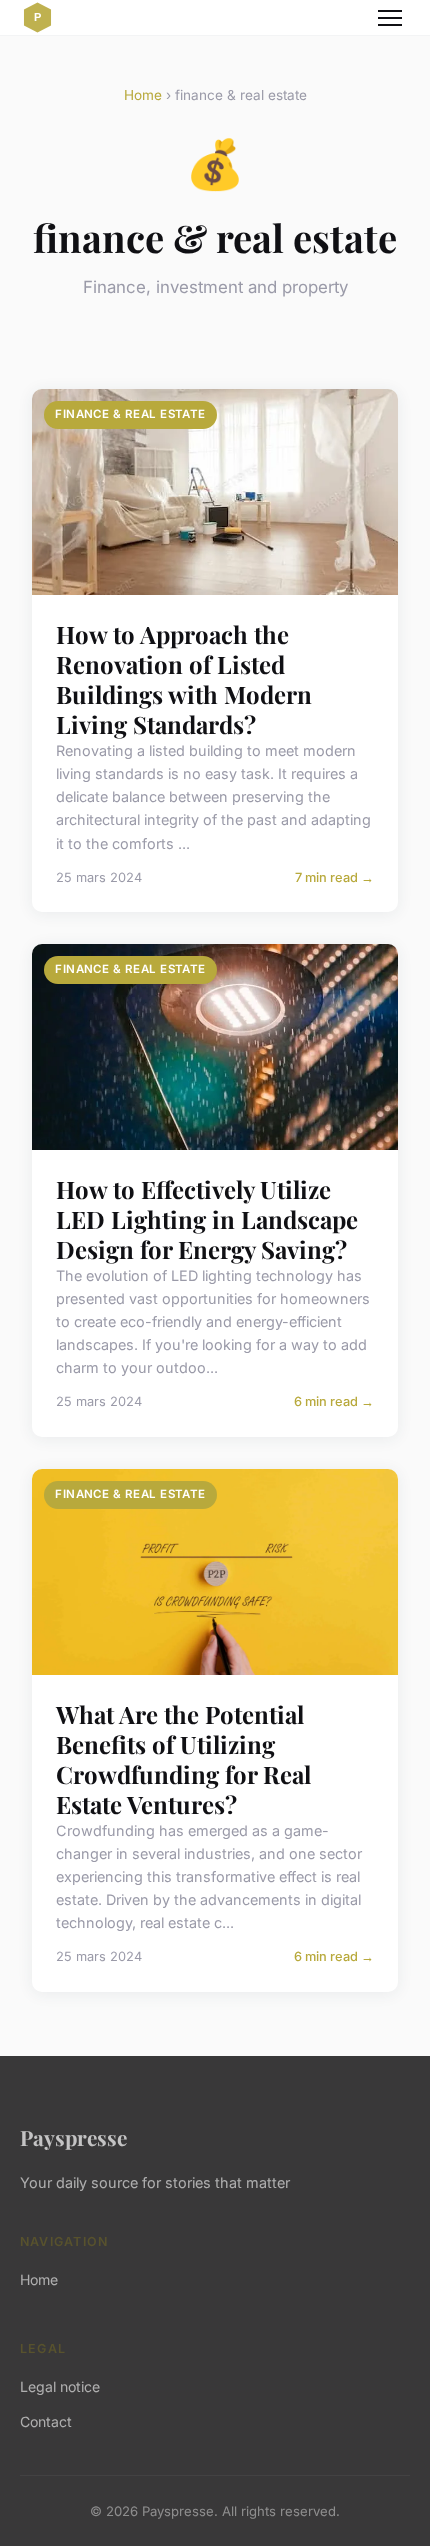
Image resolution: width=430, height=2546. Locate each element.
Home (143, 95)
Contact (46, 2421)
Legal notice (60, 2386)
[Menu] (390, 18)
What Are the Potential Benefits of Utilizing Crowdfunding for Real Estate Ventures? (183, 1759)
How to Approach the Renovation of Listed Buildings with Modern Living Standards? (184, 679)
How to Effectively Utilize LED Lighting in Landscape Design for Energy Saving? (207, 1219)
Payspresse (73, 2137)
